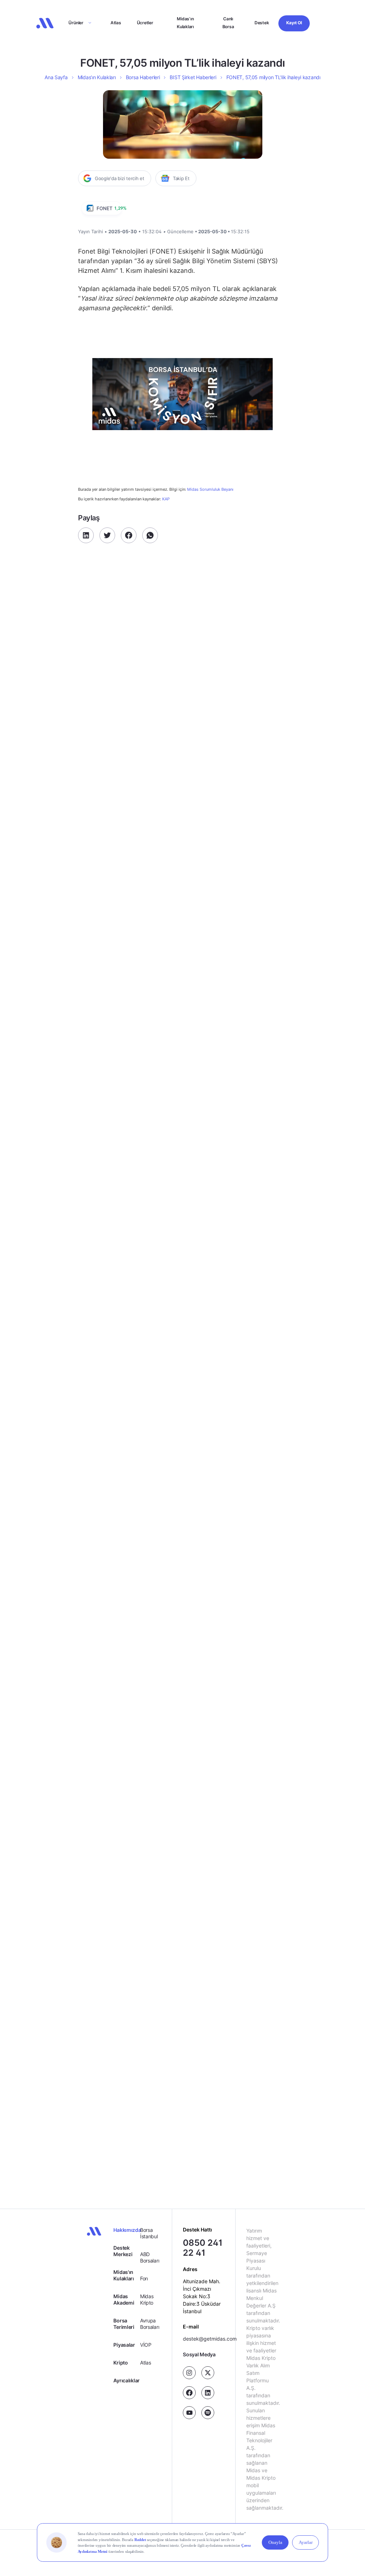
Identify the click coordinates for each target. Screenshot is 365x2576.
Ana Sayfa (56, 77)
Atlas (116, 23)
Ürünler (76, 23)
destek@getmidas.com (210, 2339)
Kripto (120, 2363)
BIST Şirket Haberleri (193, 77)
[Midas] (45, 23)
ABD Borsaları (150, 2257)
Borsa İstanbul (149, 2233)
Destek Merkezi (123, 2251)
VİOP (146, 2345)
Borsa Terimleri (124, 2324)
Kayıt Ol (294, 23)
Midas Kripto (147, 2299)
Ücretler (145, 23)
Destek (262, 23)
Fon (144, 2278)
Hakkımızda (127, 2230)
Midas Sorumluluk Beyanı (210, 489)
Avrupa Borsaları (150, 2324)
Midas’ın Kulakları (185, 23)
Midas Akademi (124, 2299)
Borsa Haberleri (143, 77)
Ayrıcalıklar (127, 2380)
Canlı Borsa (228, 23)
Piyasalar (124, 2345)
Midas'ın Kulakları (124, 2275)
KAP (166, 499)
